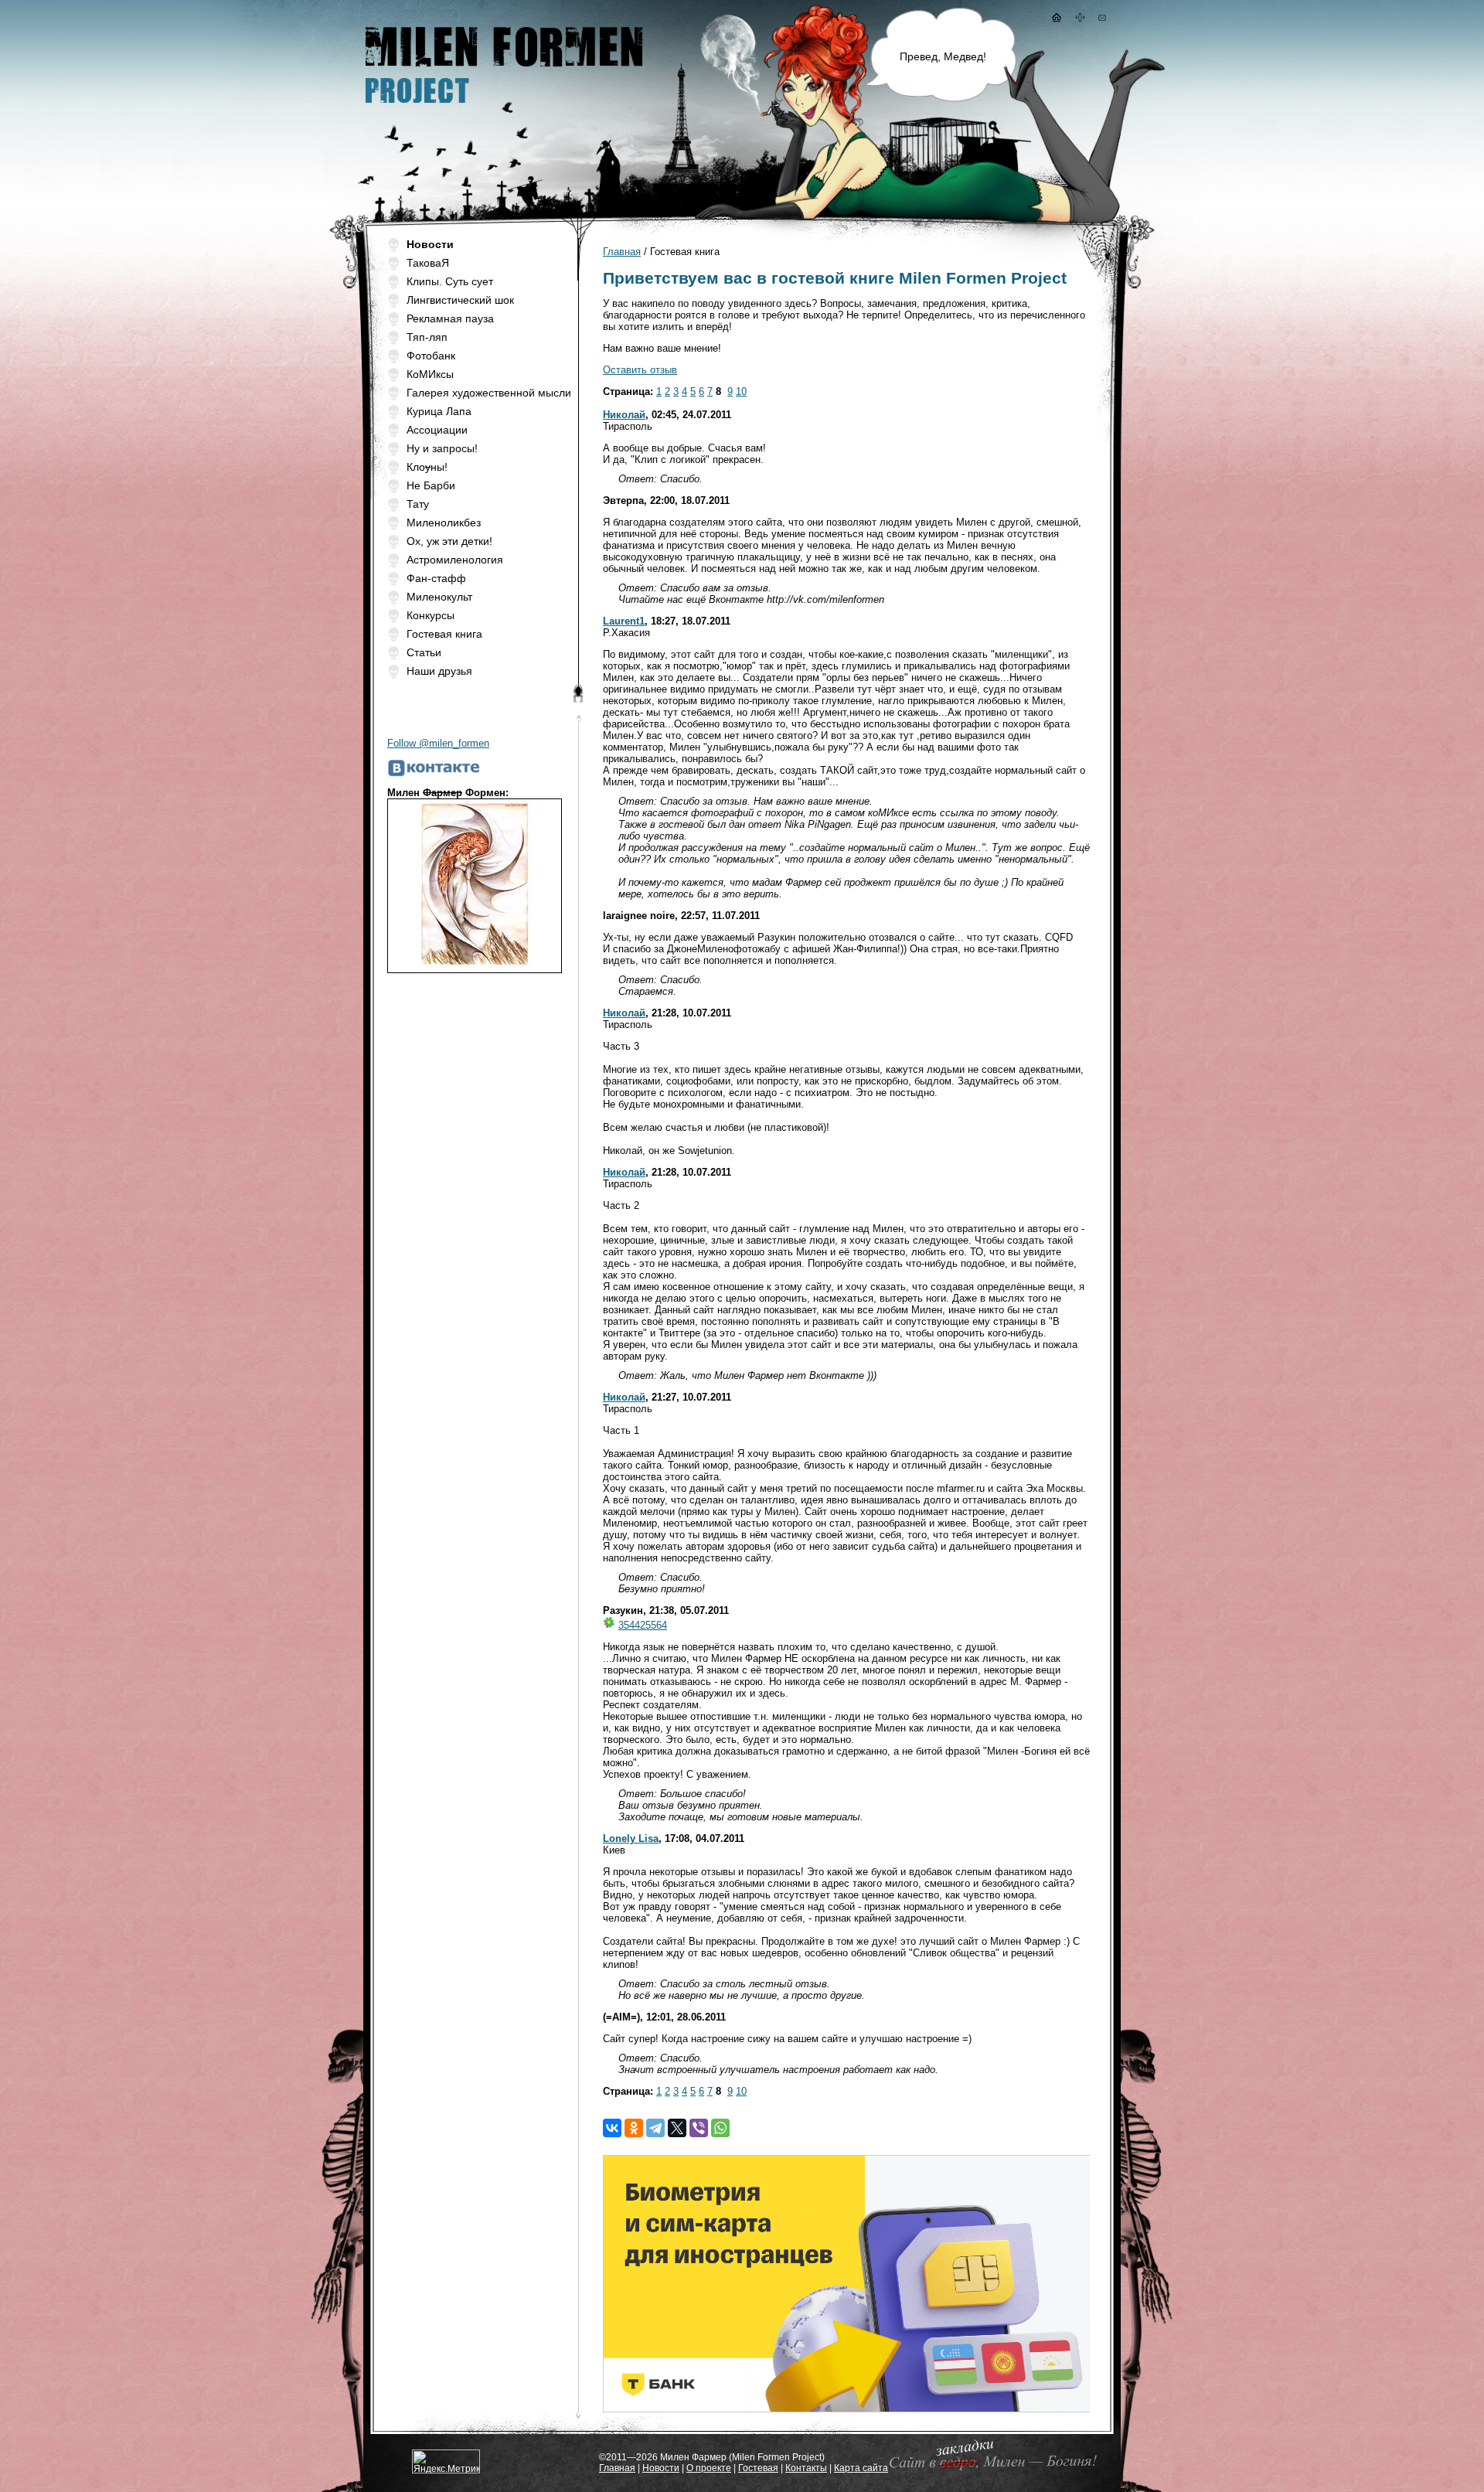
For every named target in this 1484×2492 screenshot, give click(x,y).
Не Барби (431, 485)
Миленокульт (439, 597)
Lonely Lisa (631, 1838)
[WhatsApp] (720, 2128)
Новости (661, 2468)
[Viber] (699, 2128)
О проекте (709, 2468)
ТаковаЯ (428, 263)
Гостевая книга (444, 634)
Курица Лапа (439, 411)
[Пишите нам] (1102, 19)
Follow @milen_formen (438, 743)
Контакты (806, 2468)
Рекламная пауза (450, 318)
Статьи (424, 652)
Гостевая (758, 2468)
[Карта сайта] (1081, 19)
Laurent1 (624, 621)
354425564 (643, 1625)
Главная (622, 252)
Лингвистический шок (460, 300)
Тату (418, 504)
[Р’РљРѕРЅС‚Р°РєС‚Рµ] (612, 2128)
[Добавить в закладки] (990, 2469)
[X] (677, 2128)
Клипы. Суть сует (450, 281)
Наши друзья (439, 671)
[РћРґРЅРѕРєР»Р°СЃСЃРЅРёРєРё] (634, 2128)
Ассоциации (437, 430)
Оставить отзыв (640, 370)
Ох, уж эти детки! (449, 541)
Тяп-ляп (427, 337)
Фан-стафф (436, 578)
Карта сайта (861, 2468)
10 (741, 392)
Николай (624, 415)
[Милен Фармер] (502, 109)
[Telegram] (655, 2128)
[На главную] (1056, 19)
